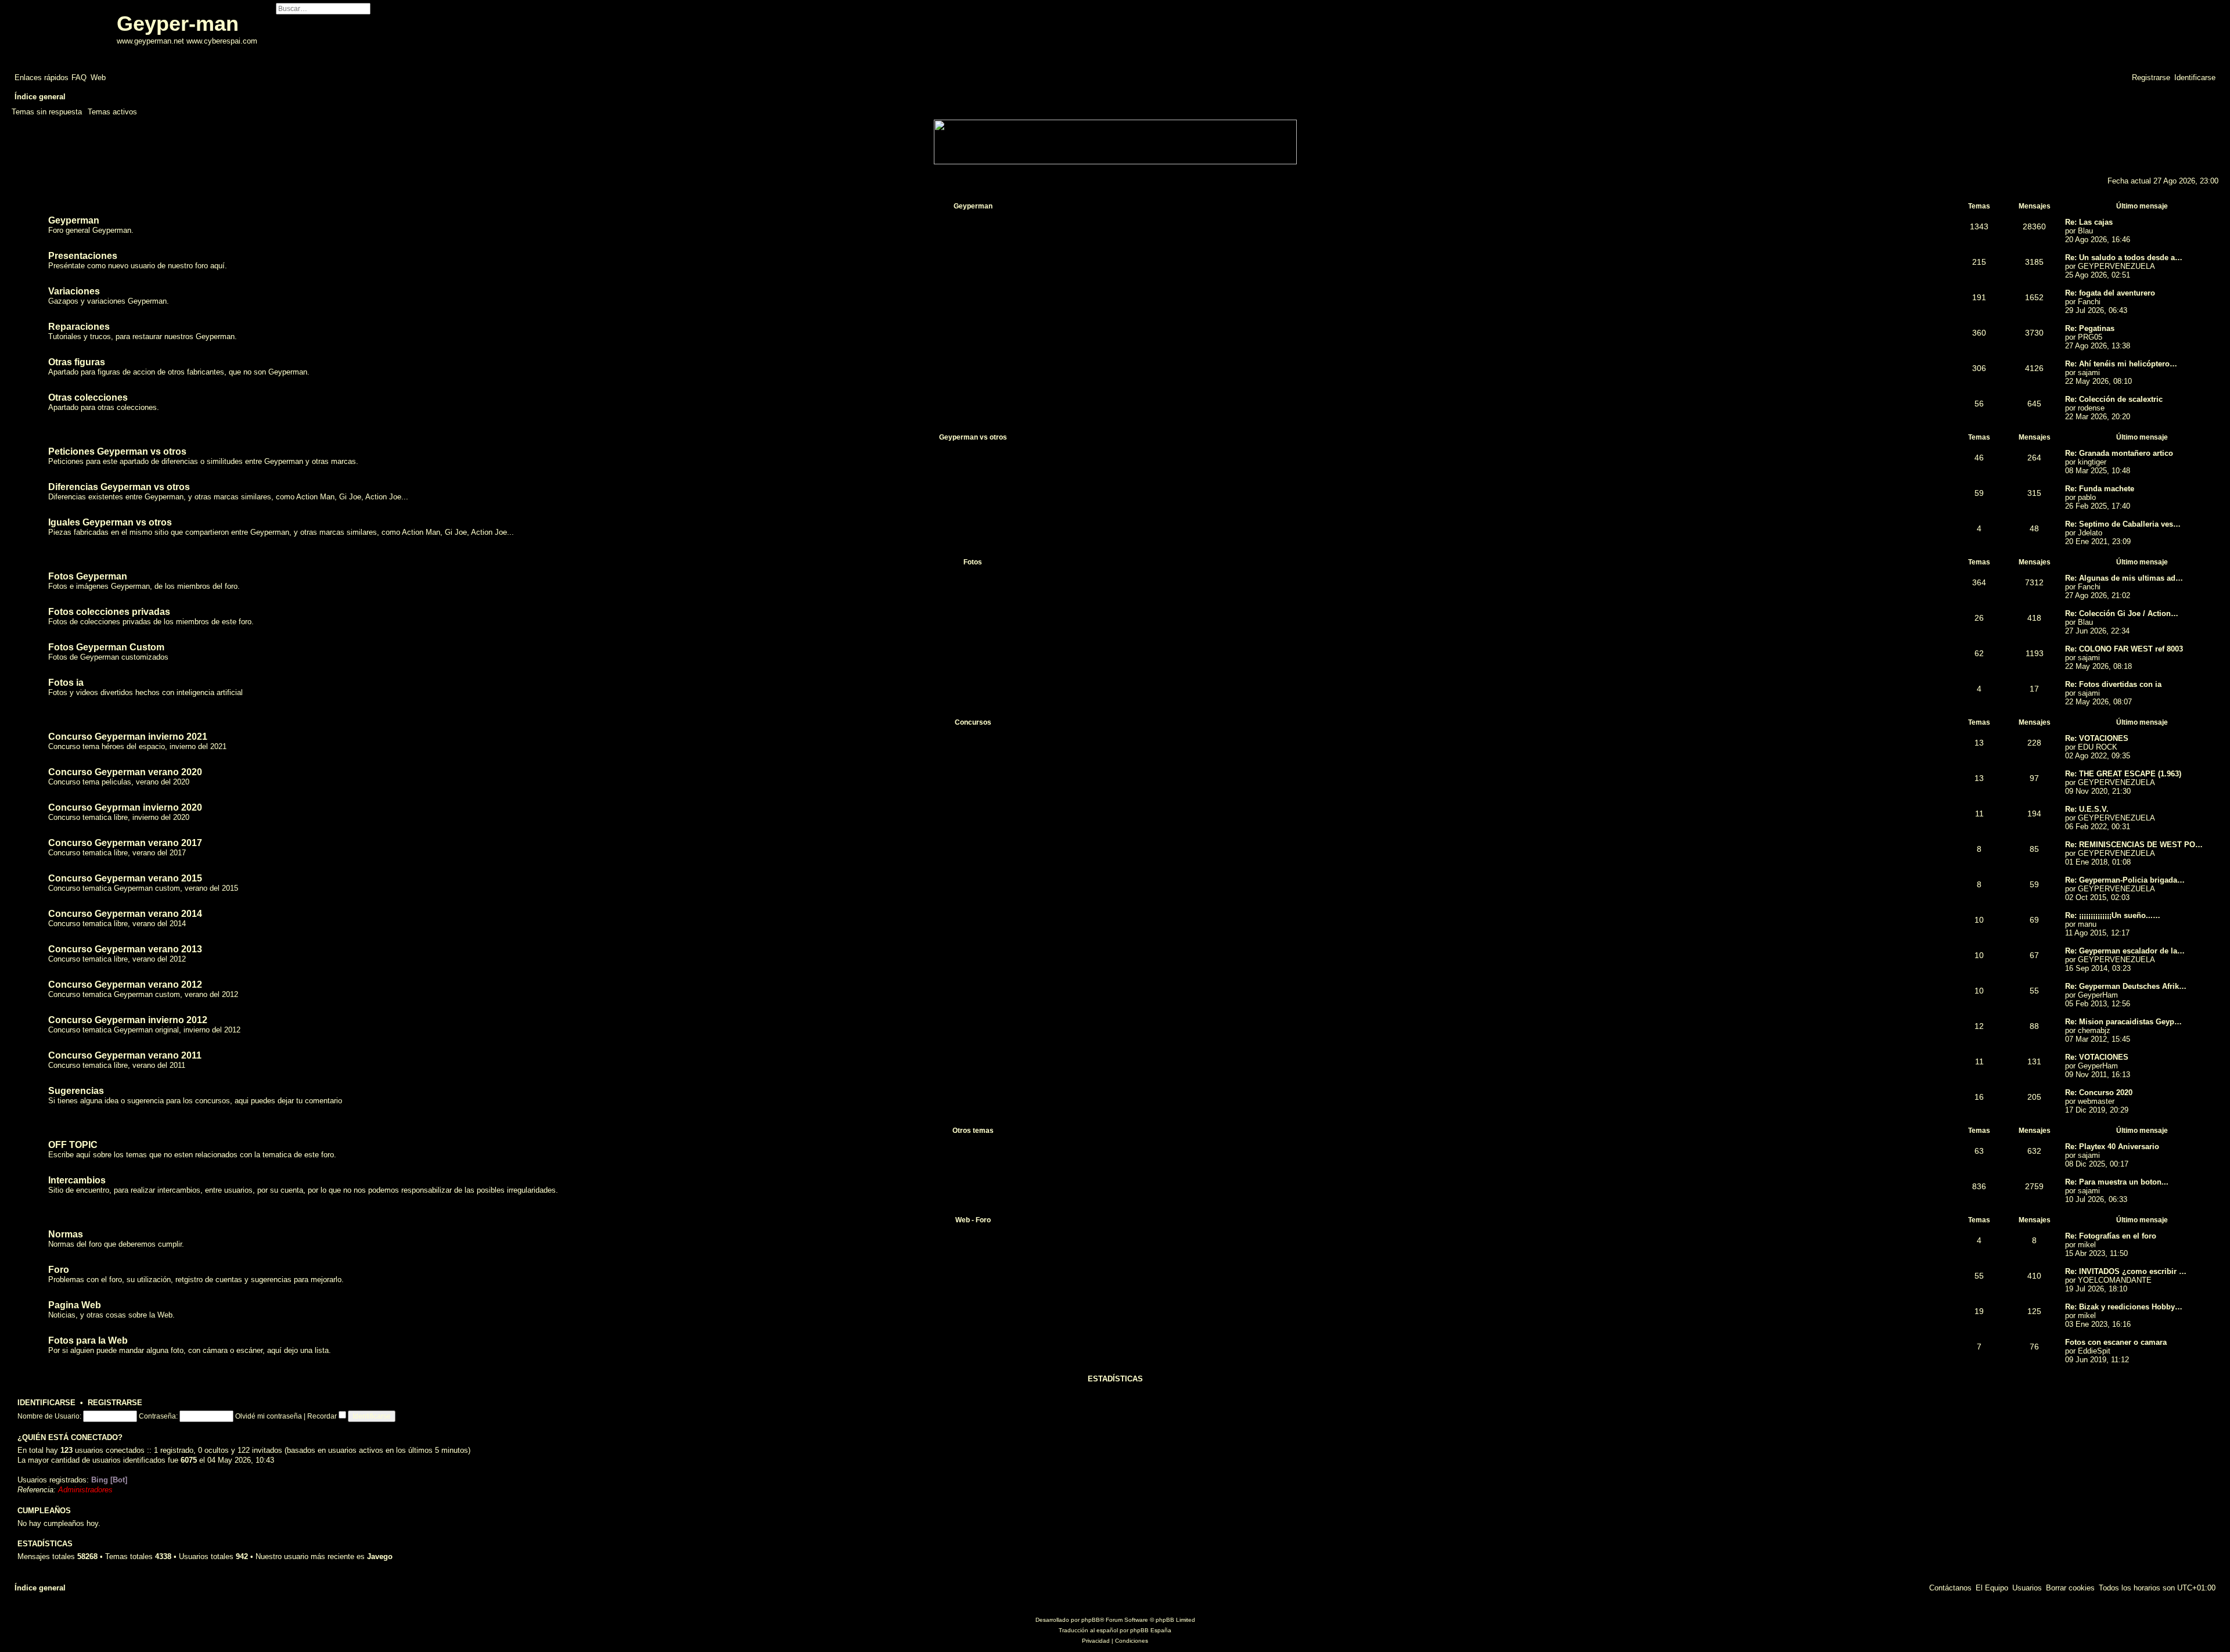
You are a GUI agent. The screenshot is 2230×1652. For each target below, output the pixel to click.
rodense (2091, 408)
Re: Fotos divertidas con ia (2113, 684)
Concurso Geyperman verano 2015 (125, 878)
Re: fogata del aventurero (2110, 293)
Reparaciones (79, 327)
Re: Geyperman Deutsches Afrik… (2126, 986)
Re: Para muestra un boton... (2117, 1182)
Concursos (973, 722)
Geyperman (973, 206)
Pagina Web (75, 1305)
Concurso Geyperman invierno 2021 (128, 737)
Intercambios (77, 1180)
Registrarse (115, 1403)
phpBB (1091, 1620)
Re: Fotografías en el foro (2111, 1236)
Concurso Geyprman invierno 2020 (125, 807)
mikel (2087, 1245)
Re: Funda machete (2100, 489)
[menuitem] (79, 78)
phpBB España (1151, 1630)
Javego (380, 1556)
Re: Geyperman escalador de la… (2125, 951)
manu (2087, 924)
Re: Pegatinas (2090, 328)
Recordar (323, 1416)
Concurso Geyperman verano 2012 (125, 985)
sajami (2089, 372)
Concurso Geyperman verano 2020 (125, 772)
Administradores (85, 1490)
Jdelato (2090, 533)
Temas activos (112, 112)
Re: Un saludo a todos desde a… (2124, 258)
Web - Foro (973, 1220)
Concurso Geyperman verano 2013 (125, 949)
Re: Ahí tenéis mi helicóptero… (2121, 364)
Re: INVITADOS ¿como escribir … (2126, 1271)
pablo (2087, 497)
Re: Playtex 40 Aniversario (2112, 1147)
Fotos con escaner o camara (2116, 1342)
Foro (59, 1270)
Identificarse (46, 1403)
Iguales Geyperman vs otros (110, 522)
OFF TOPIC (73, 1145)
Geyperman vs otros (973, 437)
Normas (66, 1234)
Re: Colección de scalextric (2114, 399)
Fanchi (2089, 302)
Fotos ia (66, 683)
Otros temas (973, 1131)
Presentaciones (83, 256)
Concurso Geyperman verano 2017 (125, 843)
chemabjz (2094, 1030)
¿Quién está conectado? (70, 1438)
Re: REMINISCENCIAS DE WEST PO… (2134, 845)
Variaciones (74, 291)
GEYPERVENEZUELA (2116, 266)
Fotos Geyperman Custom (106, 647)
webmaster (2096, 1101)
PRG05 (2090, 337)
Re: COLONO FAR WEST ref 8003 (2124, 649)
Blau (2085, 231)
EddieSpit (2094, 1351)
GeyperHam (2098, 995)
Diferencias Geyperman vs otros (119, 487)
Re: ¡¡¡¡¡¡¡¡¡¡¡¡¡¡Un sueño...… (2113, 915)
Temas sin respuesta (47, 112)
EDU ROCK (2098, 747)
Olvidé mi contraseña (269, 1416)
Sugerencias (76, 1091)
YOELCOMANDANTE (2115, 1280)
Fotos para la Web (88, 1340)
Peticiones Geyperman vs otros (117, 451)
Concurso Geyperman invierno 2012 (128, 1020)
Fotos (973, 562)
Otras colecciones (88, 397)
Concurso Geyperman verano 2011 (125, 1055)
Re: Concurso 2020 (2099, 1093)
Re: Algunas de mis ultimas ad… (2124, 578)
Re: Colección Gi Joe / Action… (2122, 613)
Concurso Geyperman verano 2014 (125, 914)
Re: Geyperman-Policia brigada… (2125, 880)
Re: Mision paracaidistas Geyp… (2123, 1022)
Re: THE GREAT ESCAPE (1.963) (2123, 774)
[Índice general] (66, 34)
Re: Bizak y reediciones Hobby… (2124, 1307)
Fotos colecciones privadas (109, 612)
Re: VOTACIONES (2097, 738)
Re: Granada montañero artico (2119, 453)
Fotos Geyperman (88, 576)
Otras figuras (77, 362)
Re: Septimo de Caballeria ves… (2123, 524)
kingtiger (2092, 462)
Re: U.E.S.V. (2087, 809)
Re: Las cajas (2089, 222)
